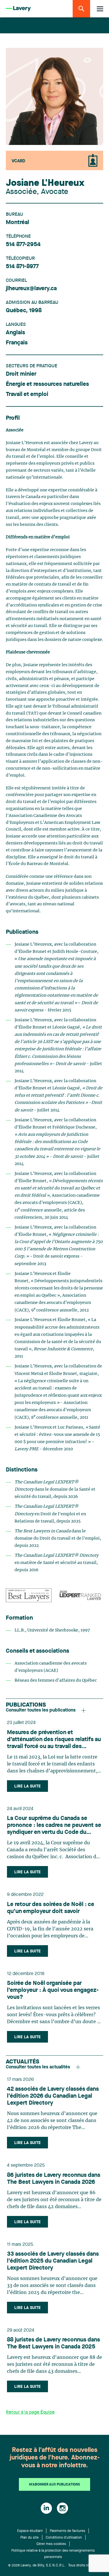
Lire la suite (27, 1786)
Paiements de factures (67, 2531)
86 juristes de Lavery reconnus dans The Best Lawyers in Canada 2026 (54, 2179)
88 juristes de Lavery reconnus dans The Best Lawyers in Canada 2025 (53, 2344)
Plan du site (30, 2538)
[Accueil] (18, 9)
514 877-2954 (23, 245)
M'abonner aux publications (54, 2485)
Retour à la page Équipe (30, 2412)
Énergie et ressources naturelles (47, 384)
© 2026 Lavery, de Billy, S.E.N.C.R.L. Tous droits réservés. (54, 2566)
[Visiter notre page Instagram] (62, 2508)
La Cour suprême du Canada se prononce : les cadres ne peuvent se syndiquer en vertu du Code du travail (54, 1826)
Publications (26, 1705)
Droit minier (21, 374)
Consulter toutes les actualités (38, 2067)
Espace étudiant (30, 2531)
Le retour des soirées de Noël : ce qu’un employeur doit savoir (51, 1908)
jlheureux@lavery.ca (31, 289)
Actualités (23, 2062)
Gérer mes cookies (51, 2544)
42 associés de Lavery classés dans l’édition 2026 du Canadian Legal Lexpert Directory (53, 2096)
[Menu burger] (100, 9)
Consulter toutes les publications (41, 1710)
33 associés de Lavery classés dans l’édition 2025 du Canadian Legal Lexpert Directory (53, 2261)
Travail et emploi (27, 395)
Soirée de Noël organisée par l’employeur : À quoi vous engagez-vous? (53, 1990)
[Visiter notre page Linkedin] (46, 2508)
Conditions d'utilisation (64, 2538)
